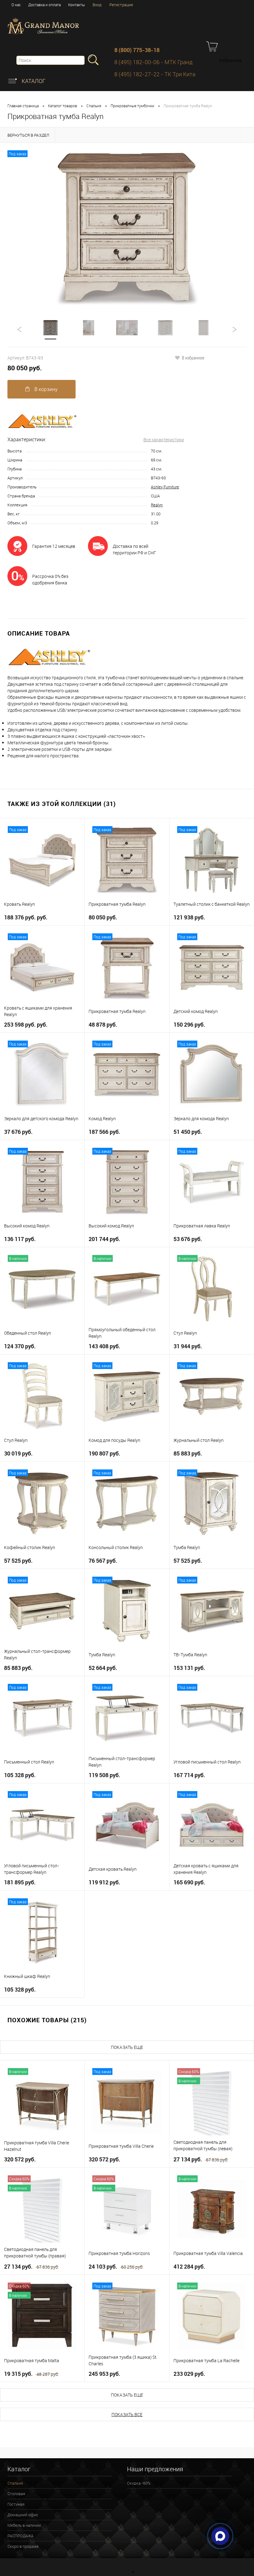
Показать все (127, 2414)
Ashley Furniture (165, 487)
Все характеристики (164, 440)
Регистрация (121, 5)
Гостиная (16, 2504)
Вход (97, 5)
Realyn (157, 505)
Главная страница (23, 106)
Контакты (77, 5)
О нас (16, 5)
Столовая (16, 2494)
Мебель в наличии (24, 2525)
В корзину (45, 389)
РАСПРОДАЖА (20, 2536)
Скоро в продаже (23, 2546)
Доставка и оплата (44, 5)
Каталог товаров (63, 106)
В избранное (193, 358)
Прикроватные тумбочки (132, 106)
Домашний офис (23, 2515)
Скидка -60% (139, 2483)
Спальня (94, 106)
